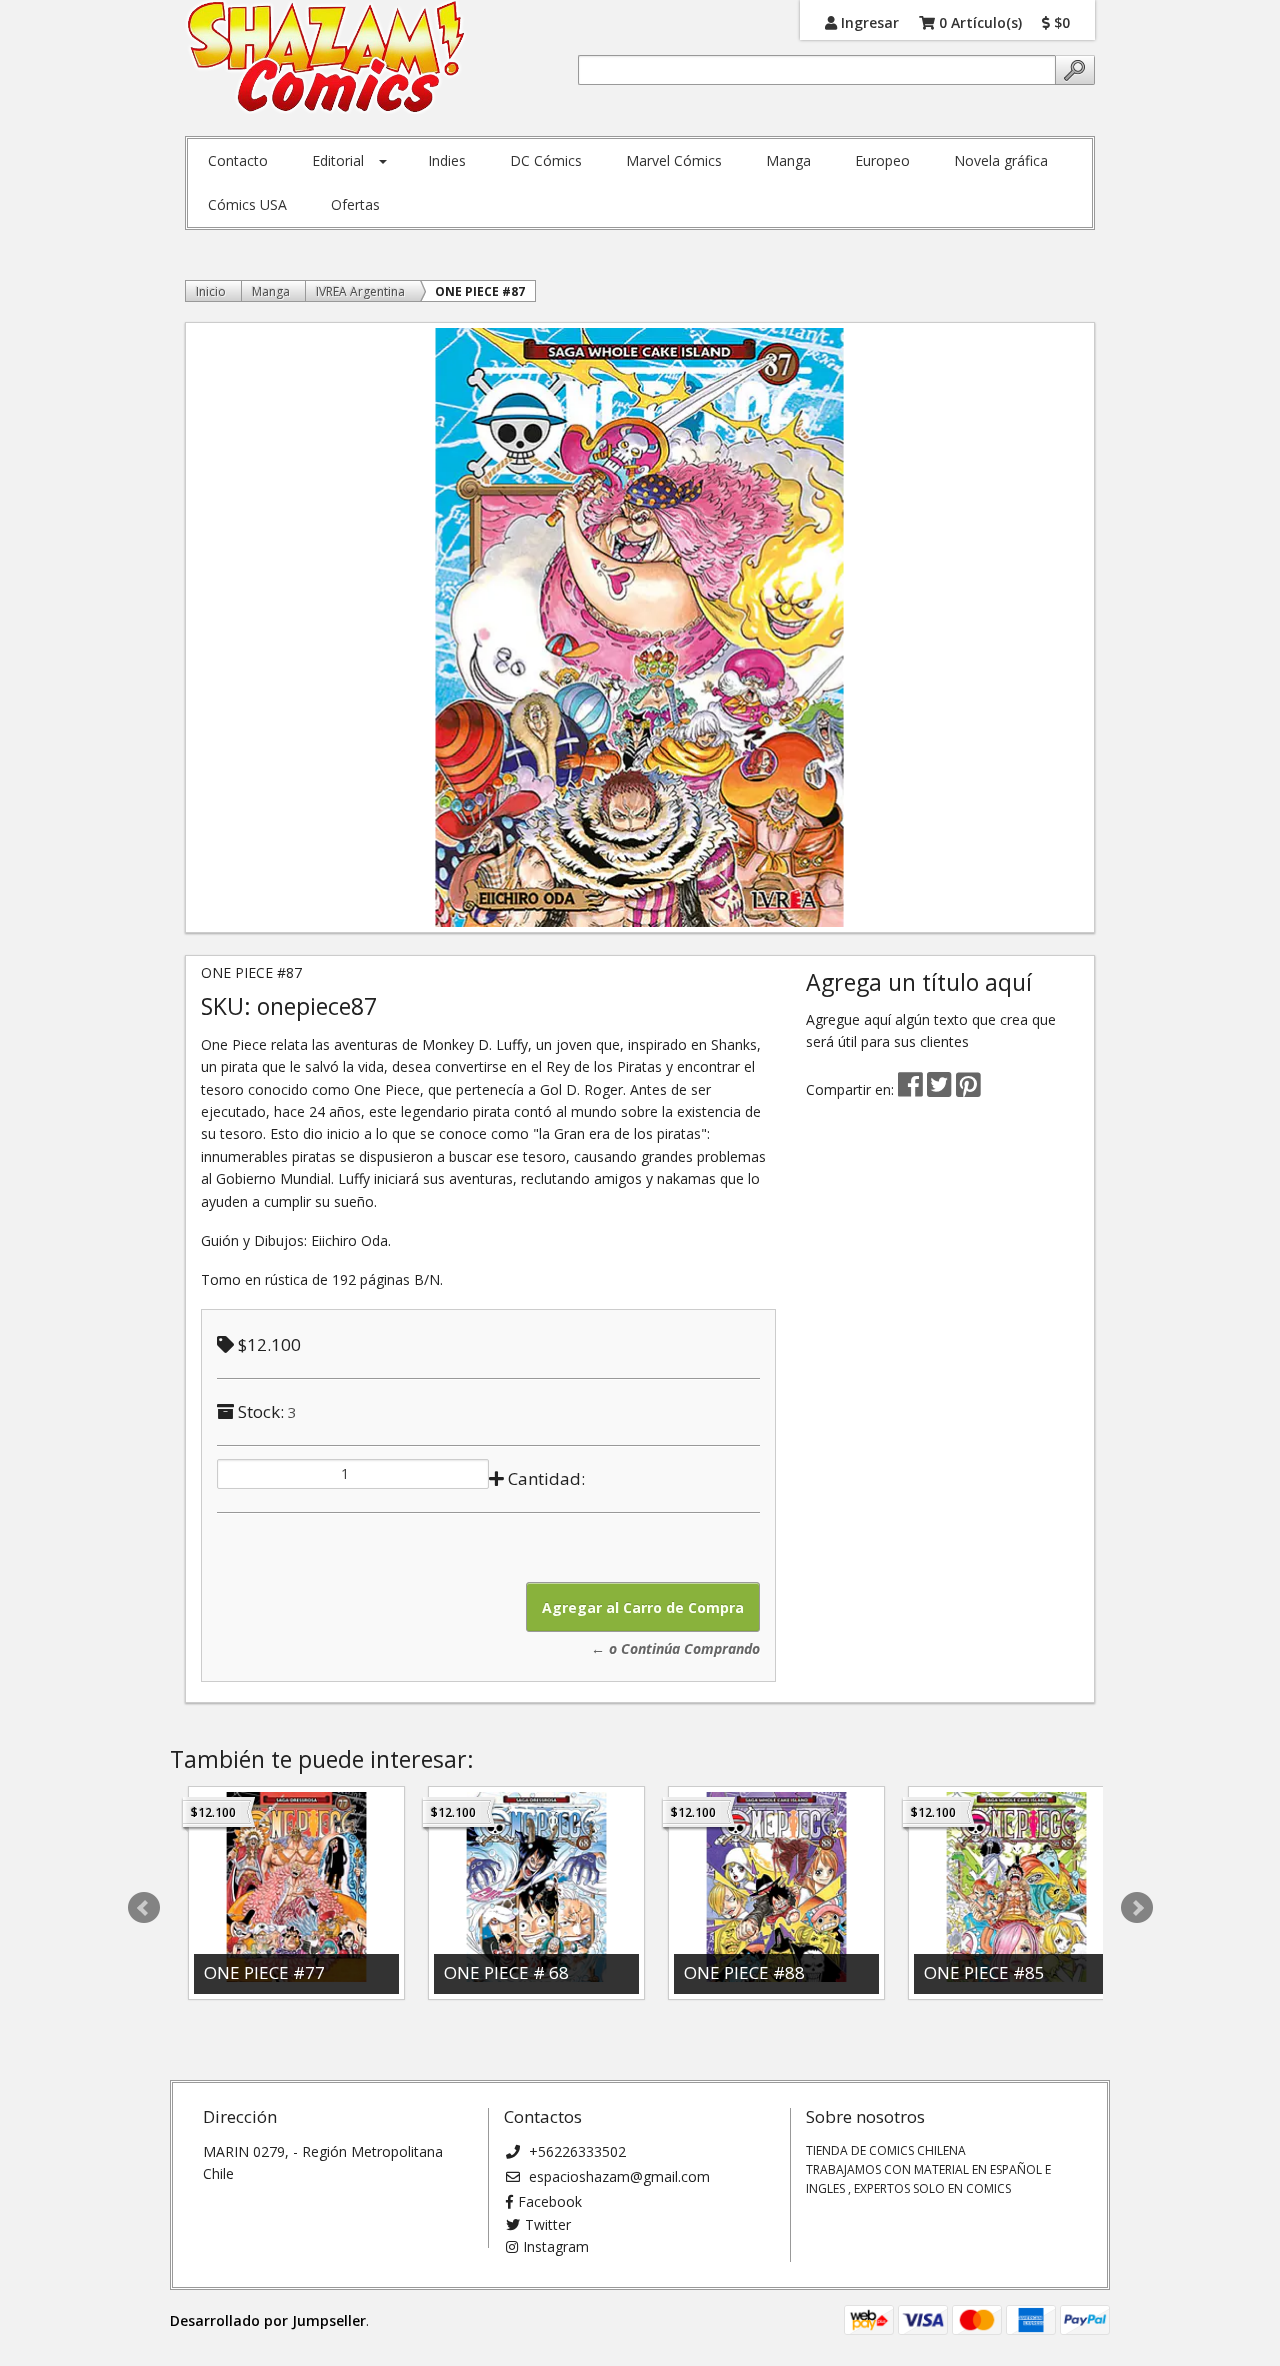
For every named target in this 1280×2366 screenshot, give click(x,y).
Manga (788, 160)
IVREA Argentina (360, 291)
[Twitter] (941, 1089)
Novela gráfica (1001, 160)
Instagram (556, 2246)
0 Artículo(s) (978, 21)
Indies (447, 160)
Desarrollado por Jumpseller (268, 2320)
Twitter (548, 2224)
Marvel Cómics (674, 160)
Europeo (882, 160)
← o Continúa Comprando (675, 1648)
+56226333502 (575, 2151)
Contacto (238, 160)
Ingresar (868, 21)
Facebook (550, 2201)
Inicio (211, 291)
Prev (144, 1908)
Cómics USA (247, 204)
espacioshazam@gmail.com (617, 2176)
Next (1137, 1908)
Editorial (338, 160)
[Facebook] (910, 1089)
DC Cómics (546, 160)
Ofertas (355, 204)
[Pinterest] (968, 1089)
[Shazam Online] (326, 58)
